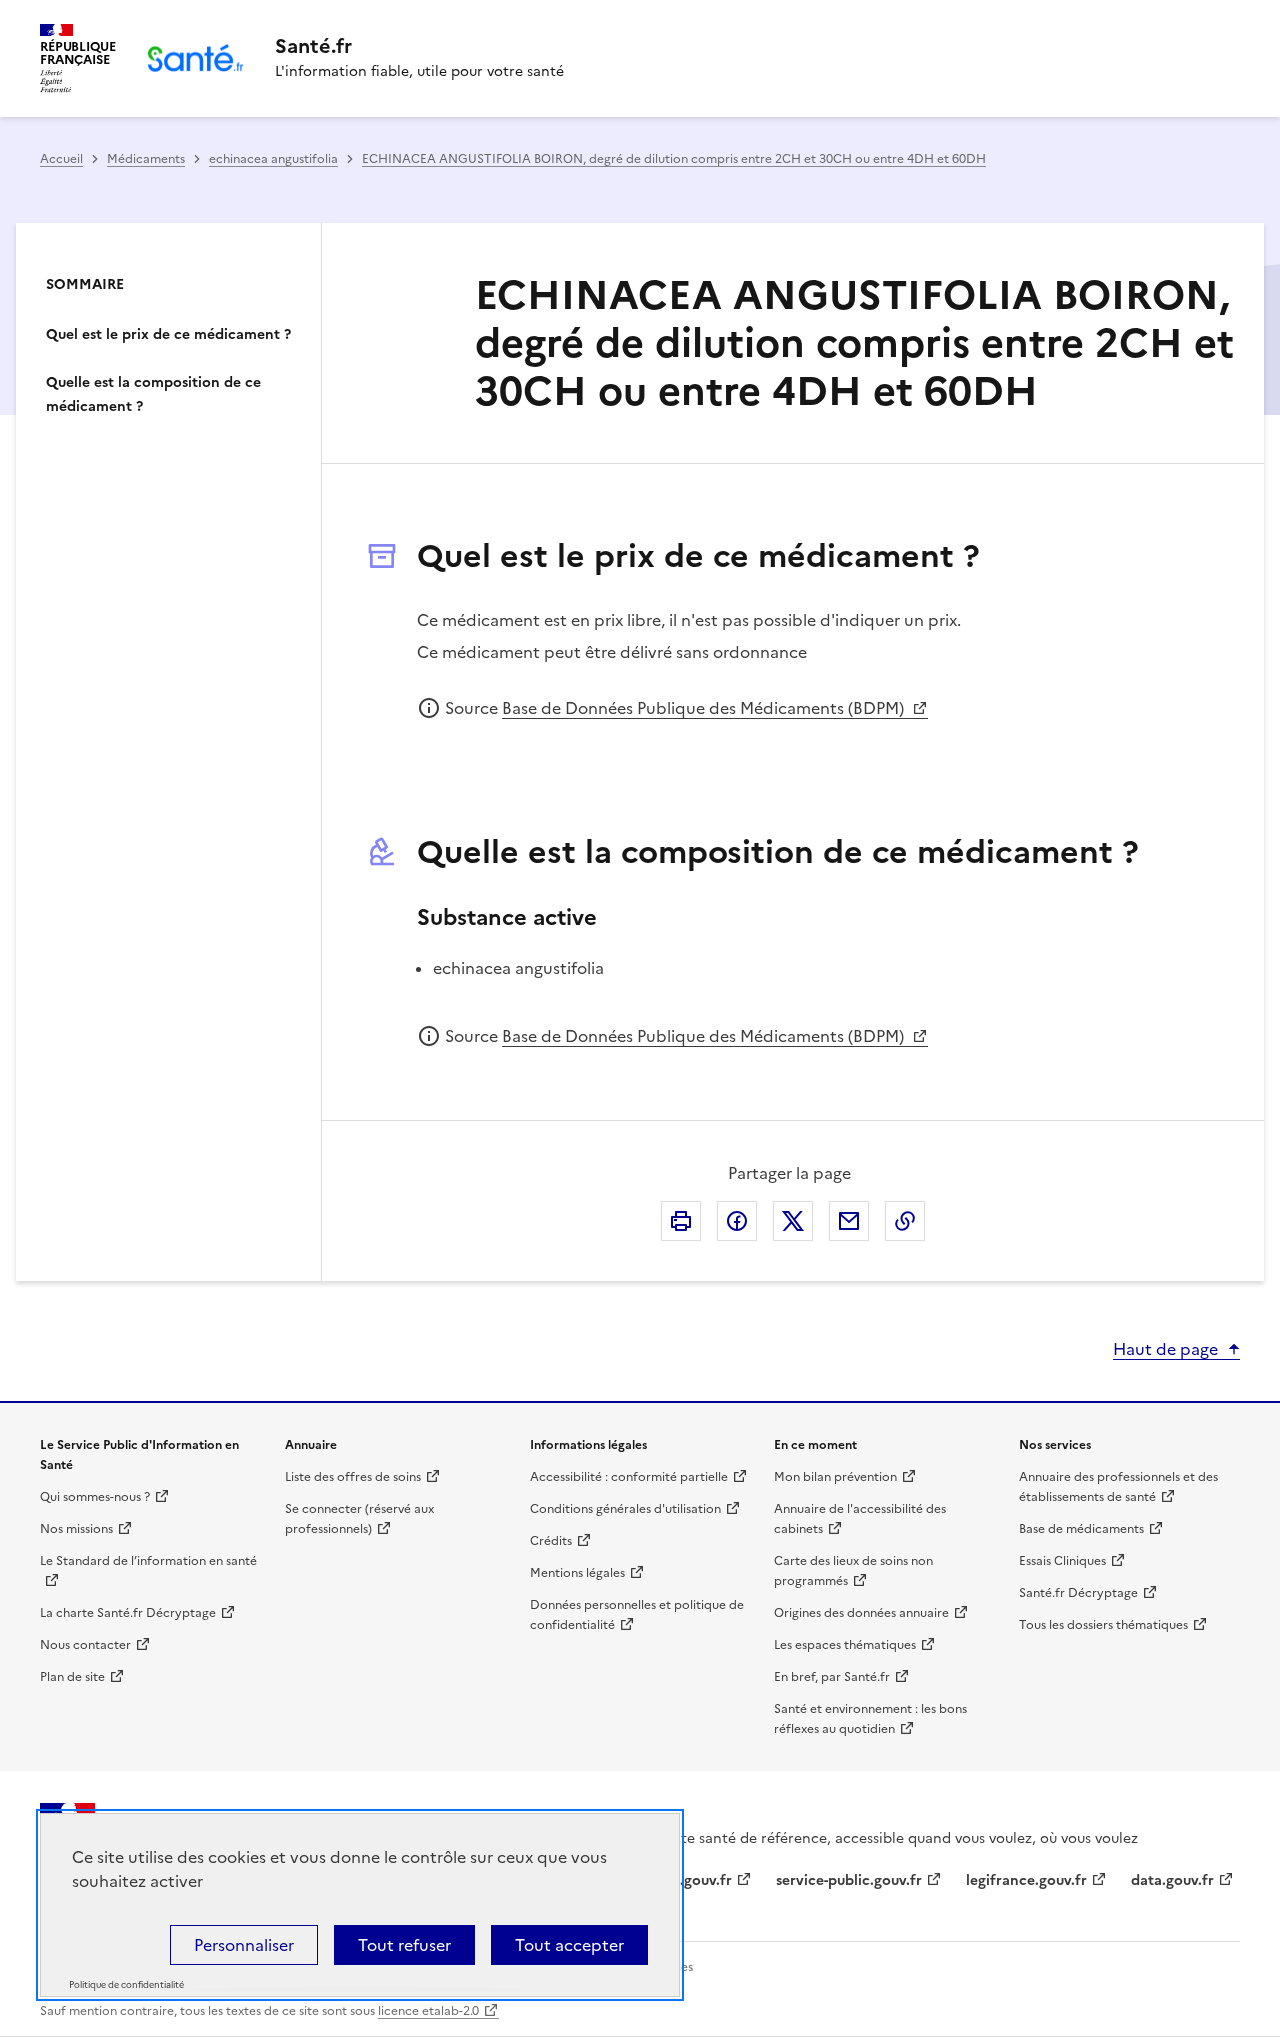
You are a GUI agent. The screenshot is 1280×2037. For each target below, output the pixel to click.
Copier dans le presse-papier (905, 1221)
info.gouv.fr (692, 1880)
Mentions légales (577, 1573)
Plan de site (72, 1677)
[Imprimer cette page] (681, 1221)
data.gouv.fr (1172, 1880)
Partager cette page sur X (793, 1221)
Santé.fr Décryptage (1078, 1593)
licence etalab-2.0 (428, 2011)
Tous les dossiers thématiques (1103, 1625)
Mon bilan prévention (835, 1477)
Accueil (61, 159)
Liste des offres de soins (353, 1477)
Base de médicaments (1081, 1529)
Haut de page (1165, 1349)
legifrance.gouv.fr (1026, 1880)
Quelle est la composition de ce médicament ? (153, 394)
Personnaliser (244, 1945)
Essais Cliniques (1062, 1561)
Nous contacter (85, 1645)
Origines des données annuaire (861, 1613)
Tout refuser (404, 1945)
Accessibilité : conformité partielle (629, 1477)
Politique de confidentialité (126, 1985)
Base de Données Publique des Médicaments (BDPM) (705, 708)
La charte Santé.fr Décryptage (128, 1613)
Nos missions (76, 1529)
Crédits (551, 1541)
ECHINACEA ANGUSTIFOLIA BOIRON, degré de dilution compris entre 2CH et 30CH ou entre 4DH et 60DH (674, 159)
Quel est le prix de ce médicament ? (168, 334)
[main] (640, 707)
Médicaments (146, 159)
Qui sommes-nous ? (95, 1497)
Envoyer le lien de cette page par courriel (849, 1221)
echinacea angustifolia (273, 159)
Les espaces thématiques (845, 1645)
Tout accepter (569, 1945)
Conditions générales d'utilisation (625, 1509)
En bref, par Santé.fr (832, 1677)
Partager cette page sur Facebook (737, 1221)
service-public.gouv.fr (849, 1880)
